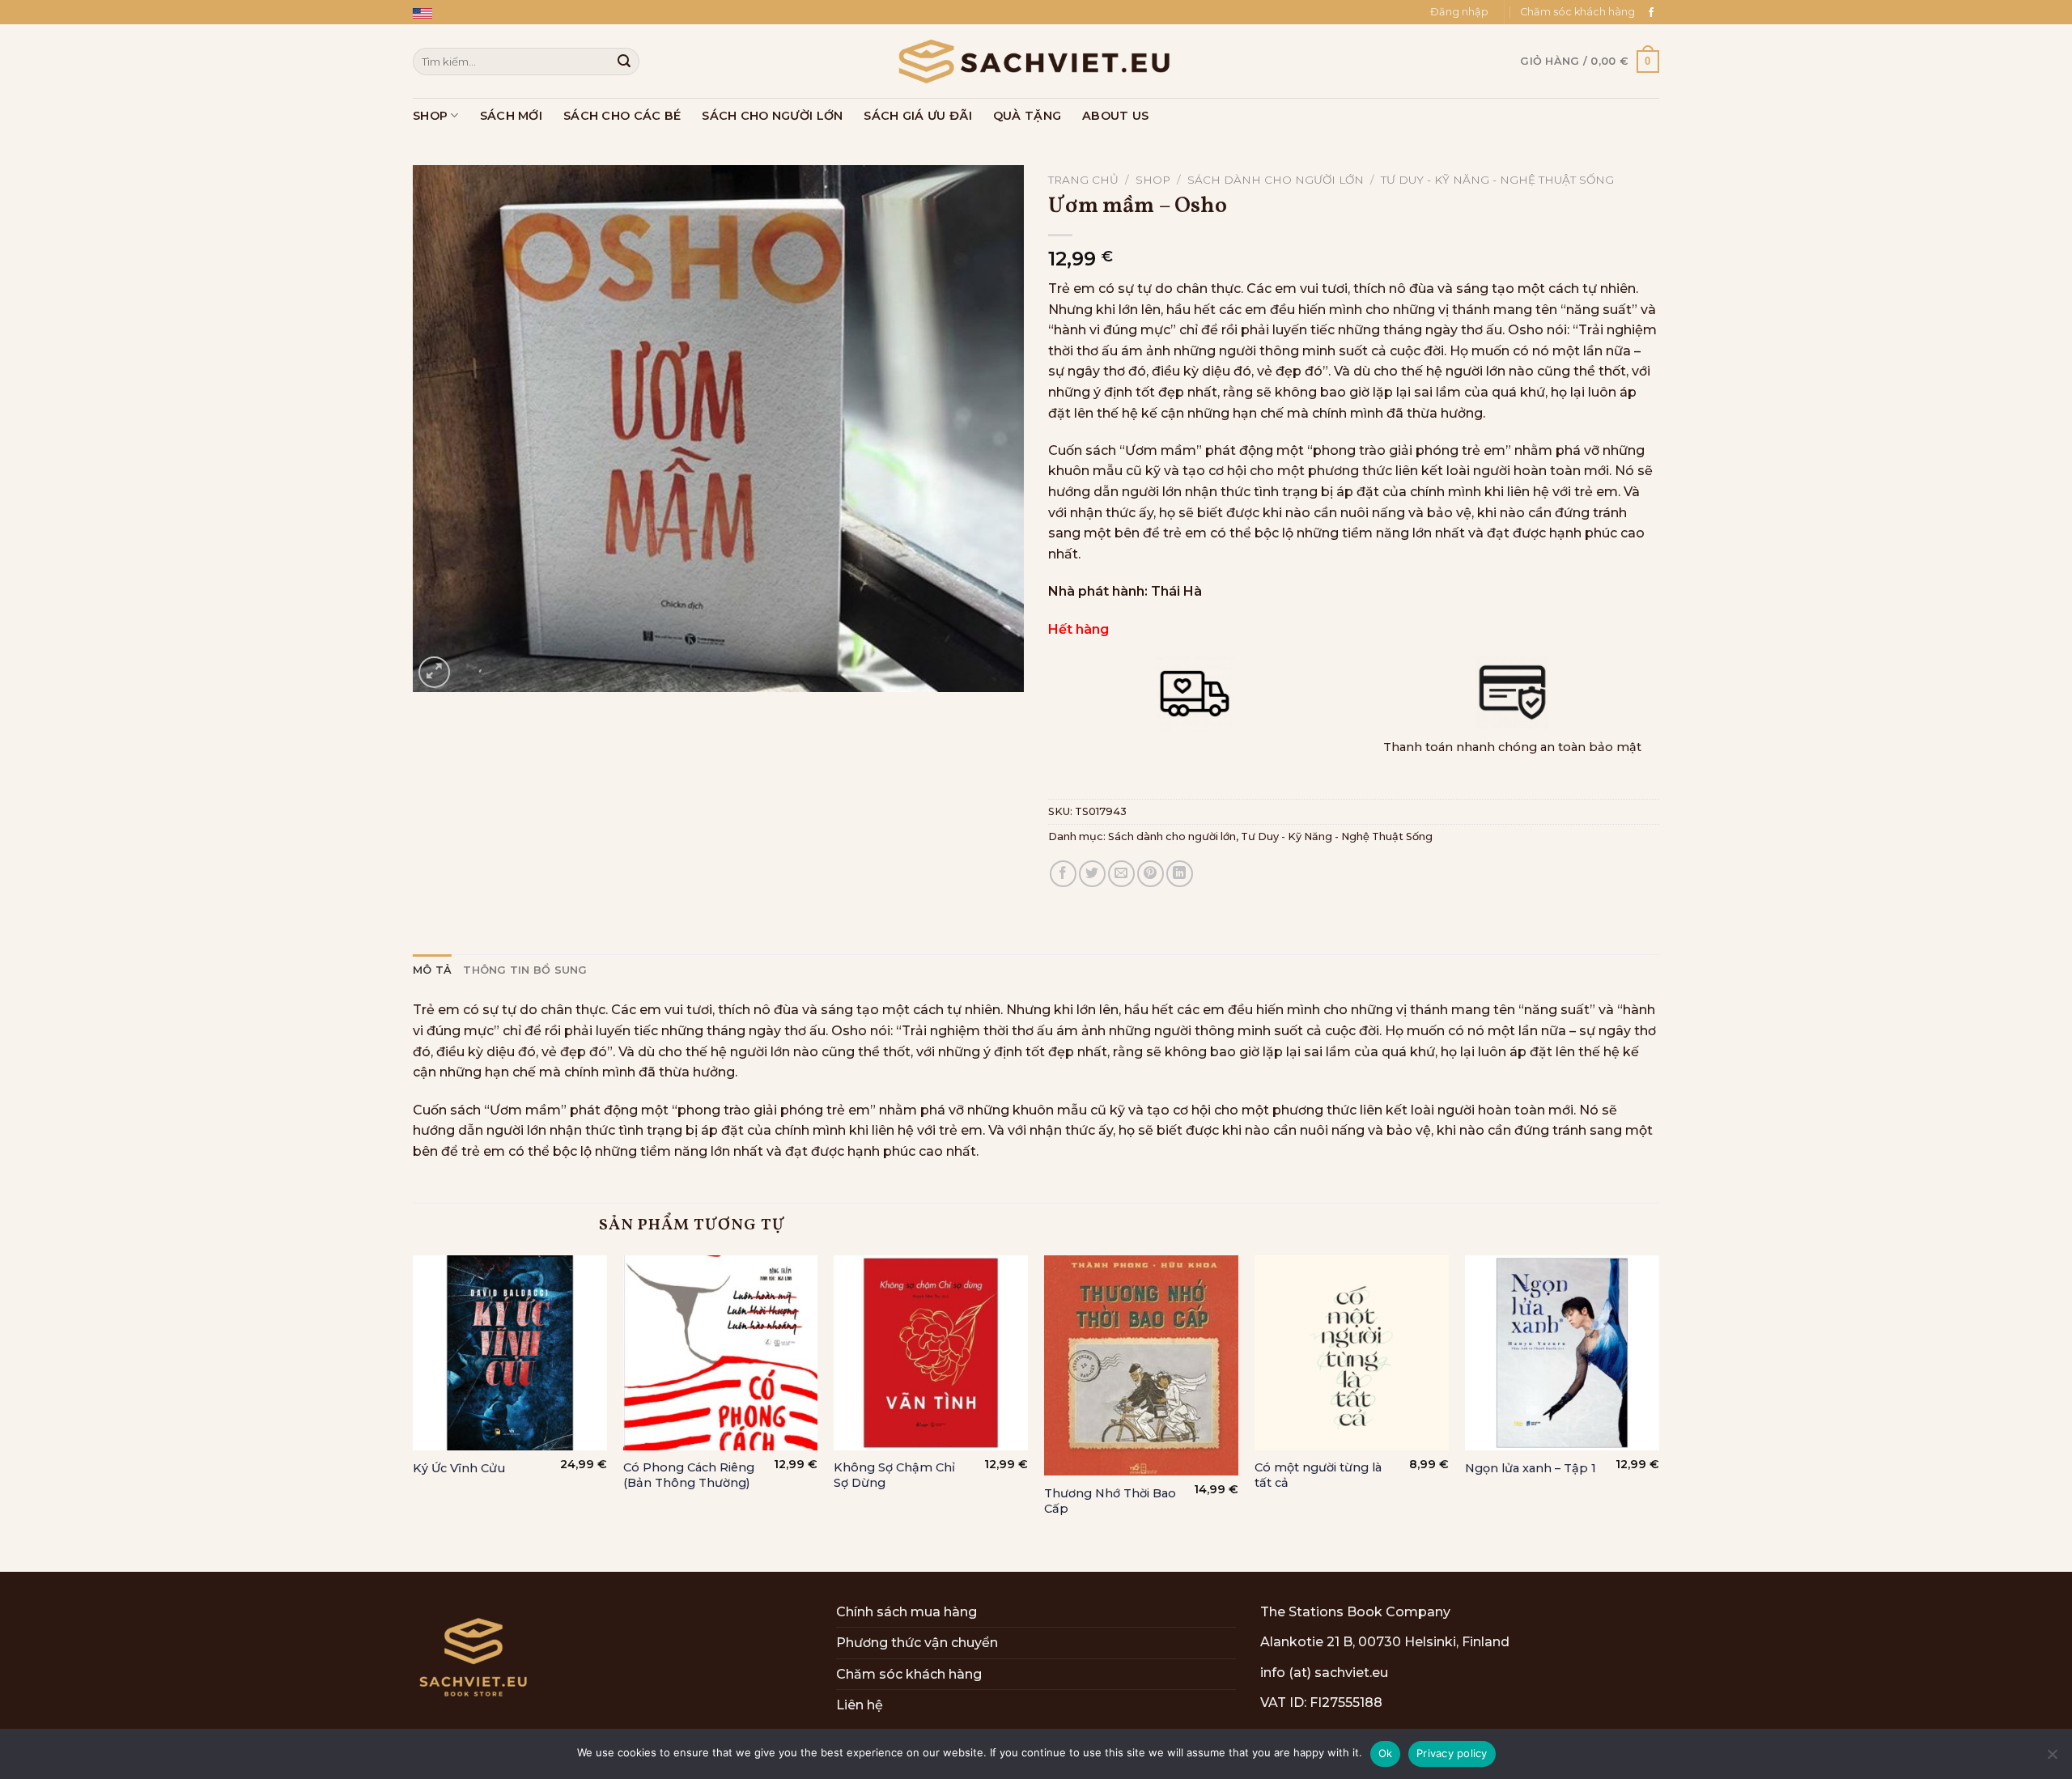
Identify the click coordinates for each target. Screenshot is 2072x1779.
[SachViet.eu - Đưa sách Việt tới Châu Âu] (1036, 62)
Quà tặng (1027, 116)
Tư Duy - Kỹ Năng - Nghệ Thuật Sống (1497, 180)
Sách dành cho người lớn (1276, 180)
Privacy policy (1452, 1753)
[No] (2052, 1759)
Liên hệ (860, 1705)
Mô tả (432, 970)
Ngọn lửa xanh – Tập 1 (1531, 1468)
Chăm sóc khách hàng (1577, 12)
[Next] (1658, 1412)
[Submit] (624, 62)
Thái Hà (1176, 591)
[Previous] (414, 1412)
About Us (1115, 116)
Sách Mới (511, 116)
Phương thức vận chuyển (917, 1643)
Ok (1386, 1753)
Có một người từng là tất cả (1318, 1475)
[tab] (432, 970)
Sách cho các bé (622, 116)
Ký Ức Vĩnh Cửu (459, 1468)
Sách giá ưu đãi (917, 116)
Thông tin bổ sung (525, 970)
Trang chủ (1083, 180)
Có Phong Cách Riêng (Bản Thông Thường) (689, 1475)
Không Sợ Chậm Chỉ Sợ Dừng (894, 1475)
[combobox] (526, 61)
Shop (430, 116)
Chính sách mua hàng (906, 1612)
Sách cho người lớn (772, 116)
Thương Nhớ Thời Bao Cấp (1110, 1501)
